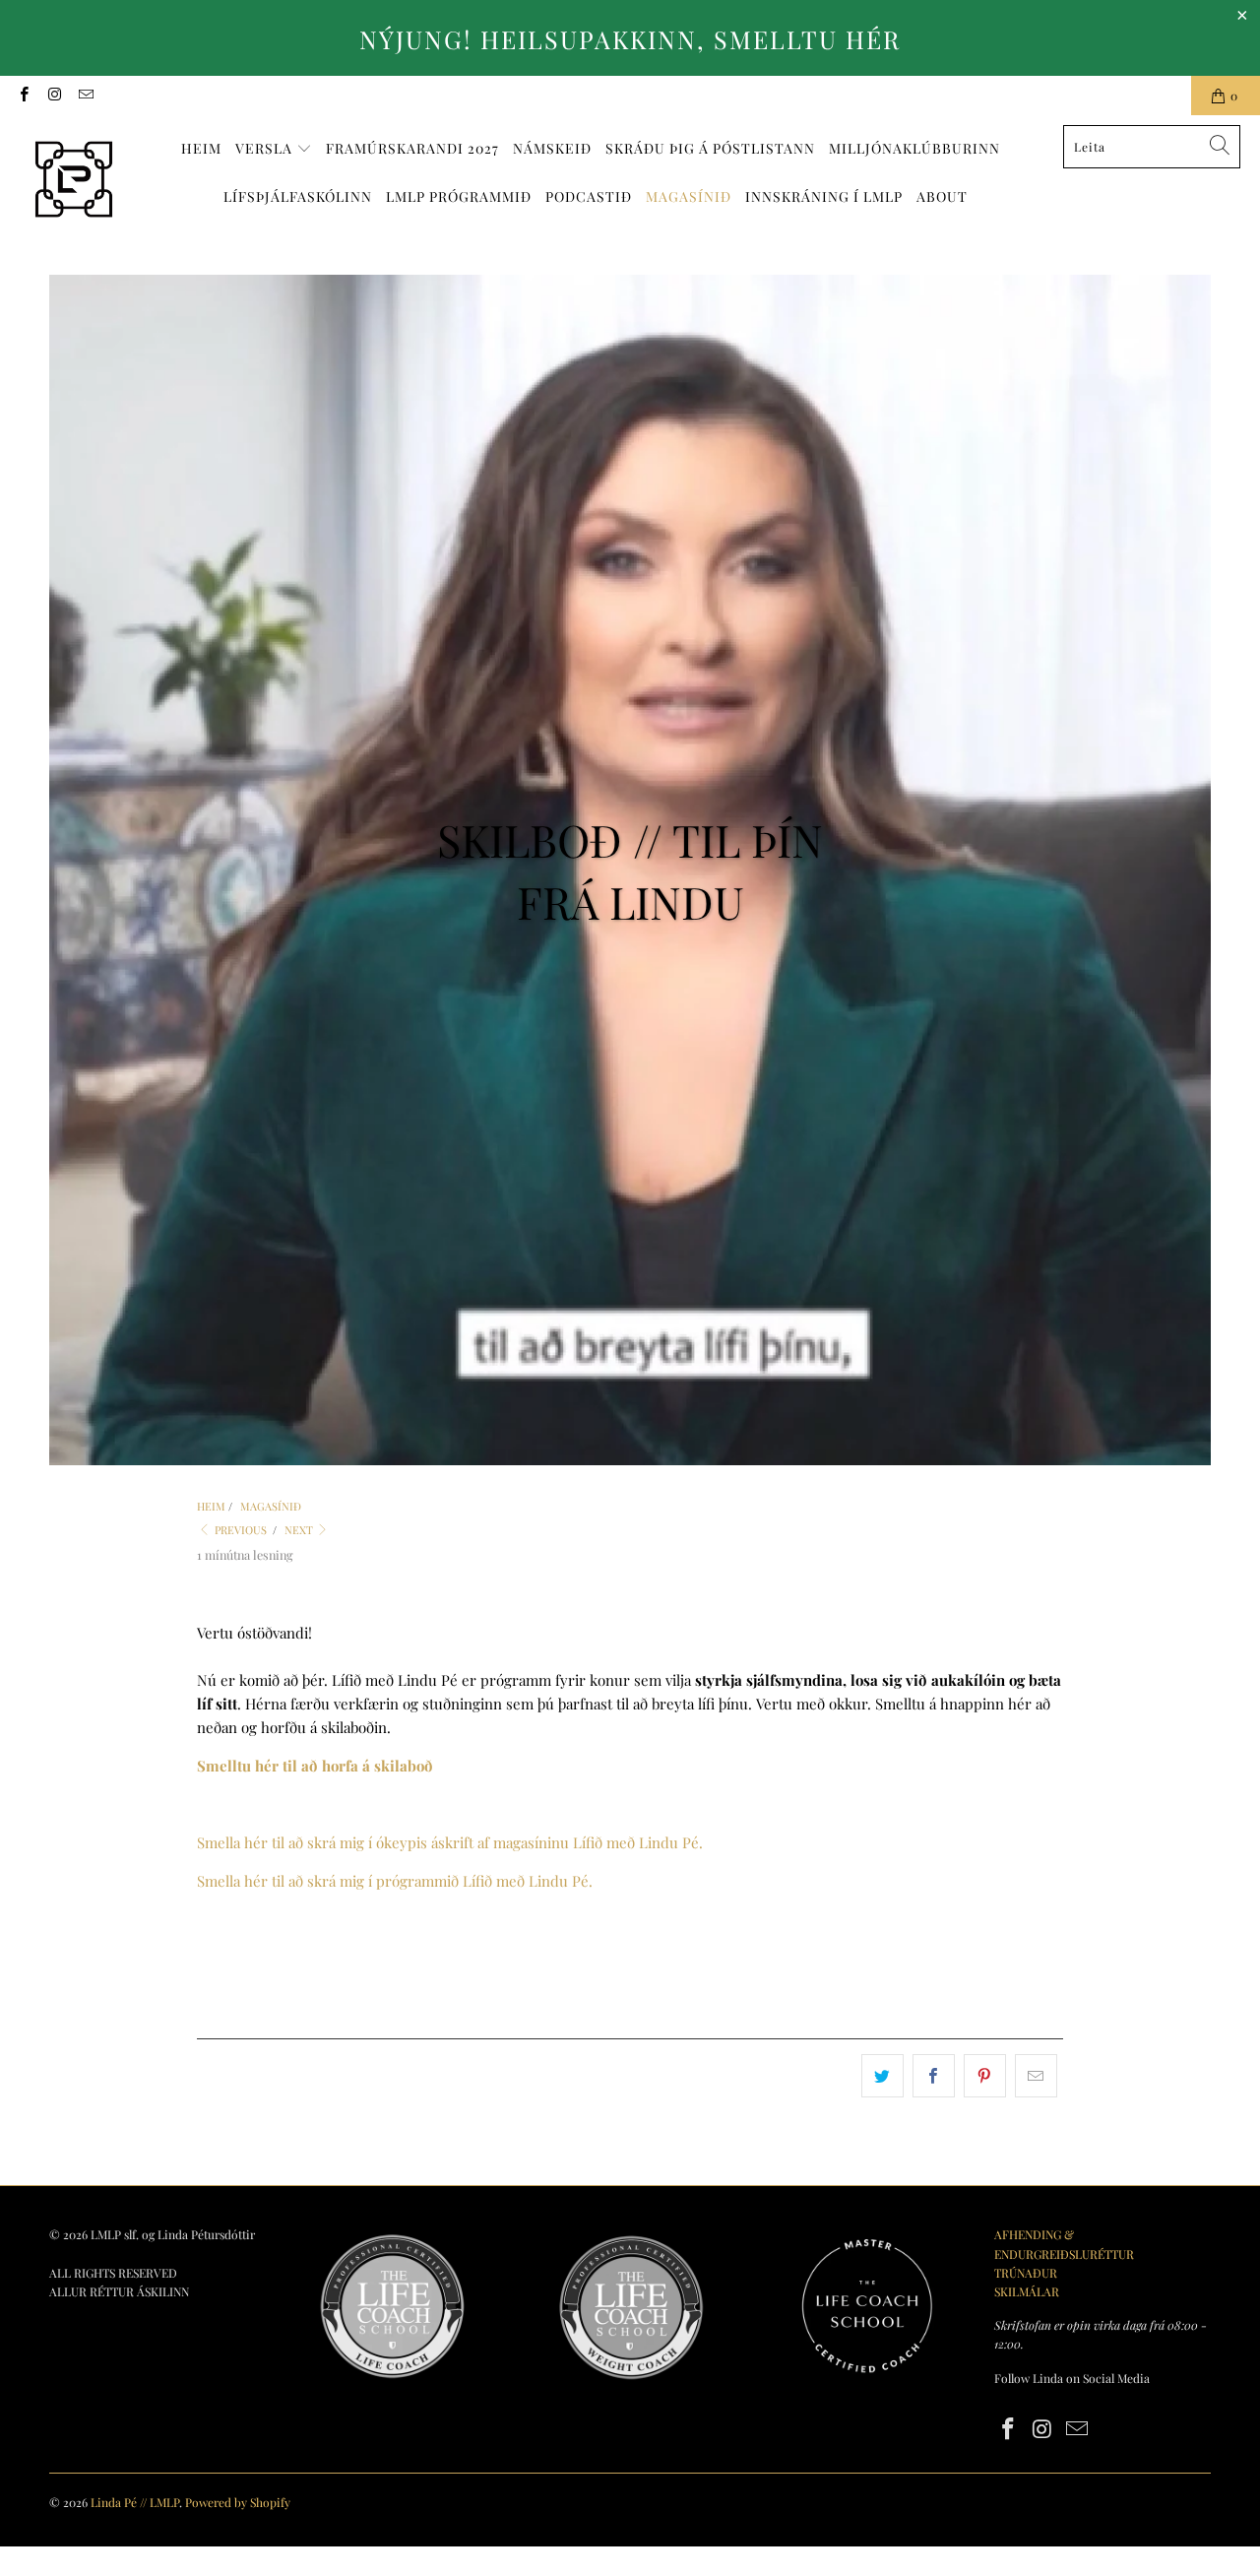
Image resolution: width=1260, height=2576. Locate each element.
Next (300, 1530)
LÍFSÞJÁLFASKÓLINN (298, 196)
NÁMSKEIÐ (552, 148)
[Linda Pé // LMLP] (74, 180)
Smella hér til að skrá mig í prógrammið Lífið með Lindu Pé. (395, 1881)
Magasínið (689, 196)
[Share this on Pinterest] (985, 2076)
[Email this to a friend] (1036, 2076)
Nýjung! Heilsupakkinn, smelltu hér (630, 39)
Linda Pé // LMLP (135, 2502)
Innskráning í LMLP (824, 196)
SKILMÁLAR (1027, 2291)
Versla (266, 148)
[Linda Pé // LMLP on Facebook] (23, 96)
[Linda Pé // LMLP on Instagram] (54, 96)
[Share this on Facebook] (934, 2076)
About (942, 196)
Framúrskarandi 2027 (412, 148)
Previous (239, 1530)
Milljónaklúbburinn (914, 148)
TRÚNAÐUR (1026, 2273)
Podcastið (589, 196)
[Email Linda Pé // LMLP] (85, 96)
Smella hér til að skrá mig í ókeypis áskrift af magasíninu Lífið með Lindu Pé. (450, 1842)
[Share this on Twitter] (882, 2076)
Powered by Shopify (238, 2502)
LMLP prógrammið (459, 196)
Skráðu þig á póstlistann (710, 148)
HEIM (201, 148)
